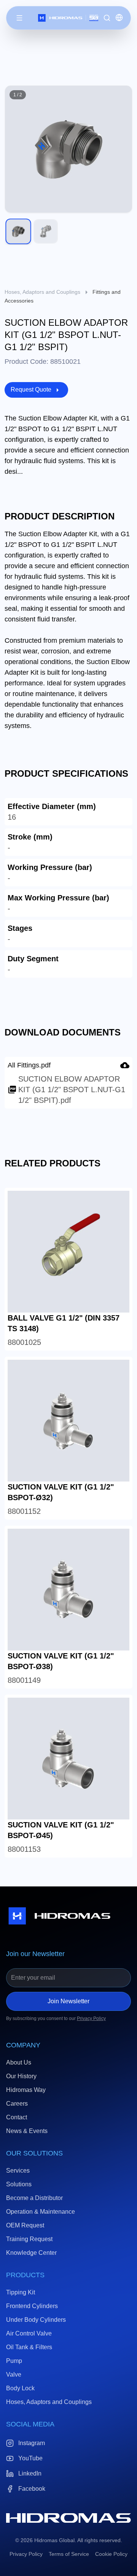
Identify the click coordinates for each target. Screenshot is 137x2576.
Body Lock (20, 2388)
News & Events (27, 2131)
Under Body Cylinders (36, 2320)
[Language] (119, 18)
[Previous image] (15, 149)
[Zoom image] (122, 96)
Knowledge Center (31, 2253)
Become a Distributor (34, 2198)
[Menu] (19, 18)
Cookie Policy (111, 2554)
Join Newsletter (68, 2001)
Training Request (29, 2239)
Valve (14, 2374)
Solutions (19, 2184)
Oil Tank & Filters (29, 2347)
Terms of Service (69, 2554)
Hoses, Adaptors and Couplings (42, 292)
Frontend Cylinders (32, 2306)
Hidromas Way (26, 2090)
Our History (21, 2076)
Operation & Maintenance (41, 2212)
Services (18, 2171)
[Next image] (122, 149)
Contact (17, 2117)
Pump (14, 2361)
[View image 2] (46, 231)
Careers (17, 2104)
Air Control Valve (29, 2333)
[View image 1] (18, 231)
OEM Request (25, 2225)
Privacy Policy (91, 2018)
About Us (19, 2062)
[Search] (107, 18)
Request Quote (31, 390)
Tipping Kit (21, 2292)
